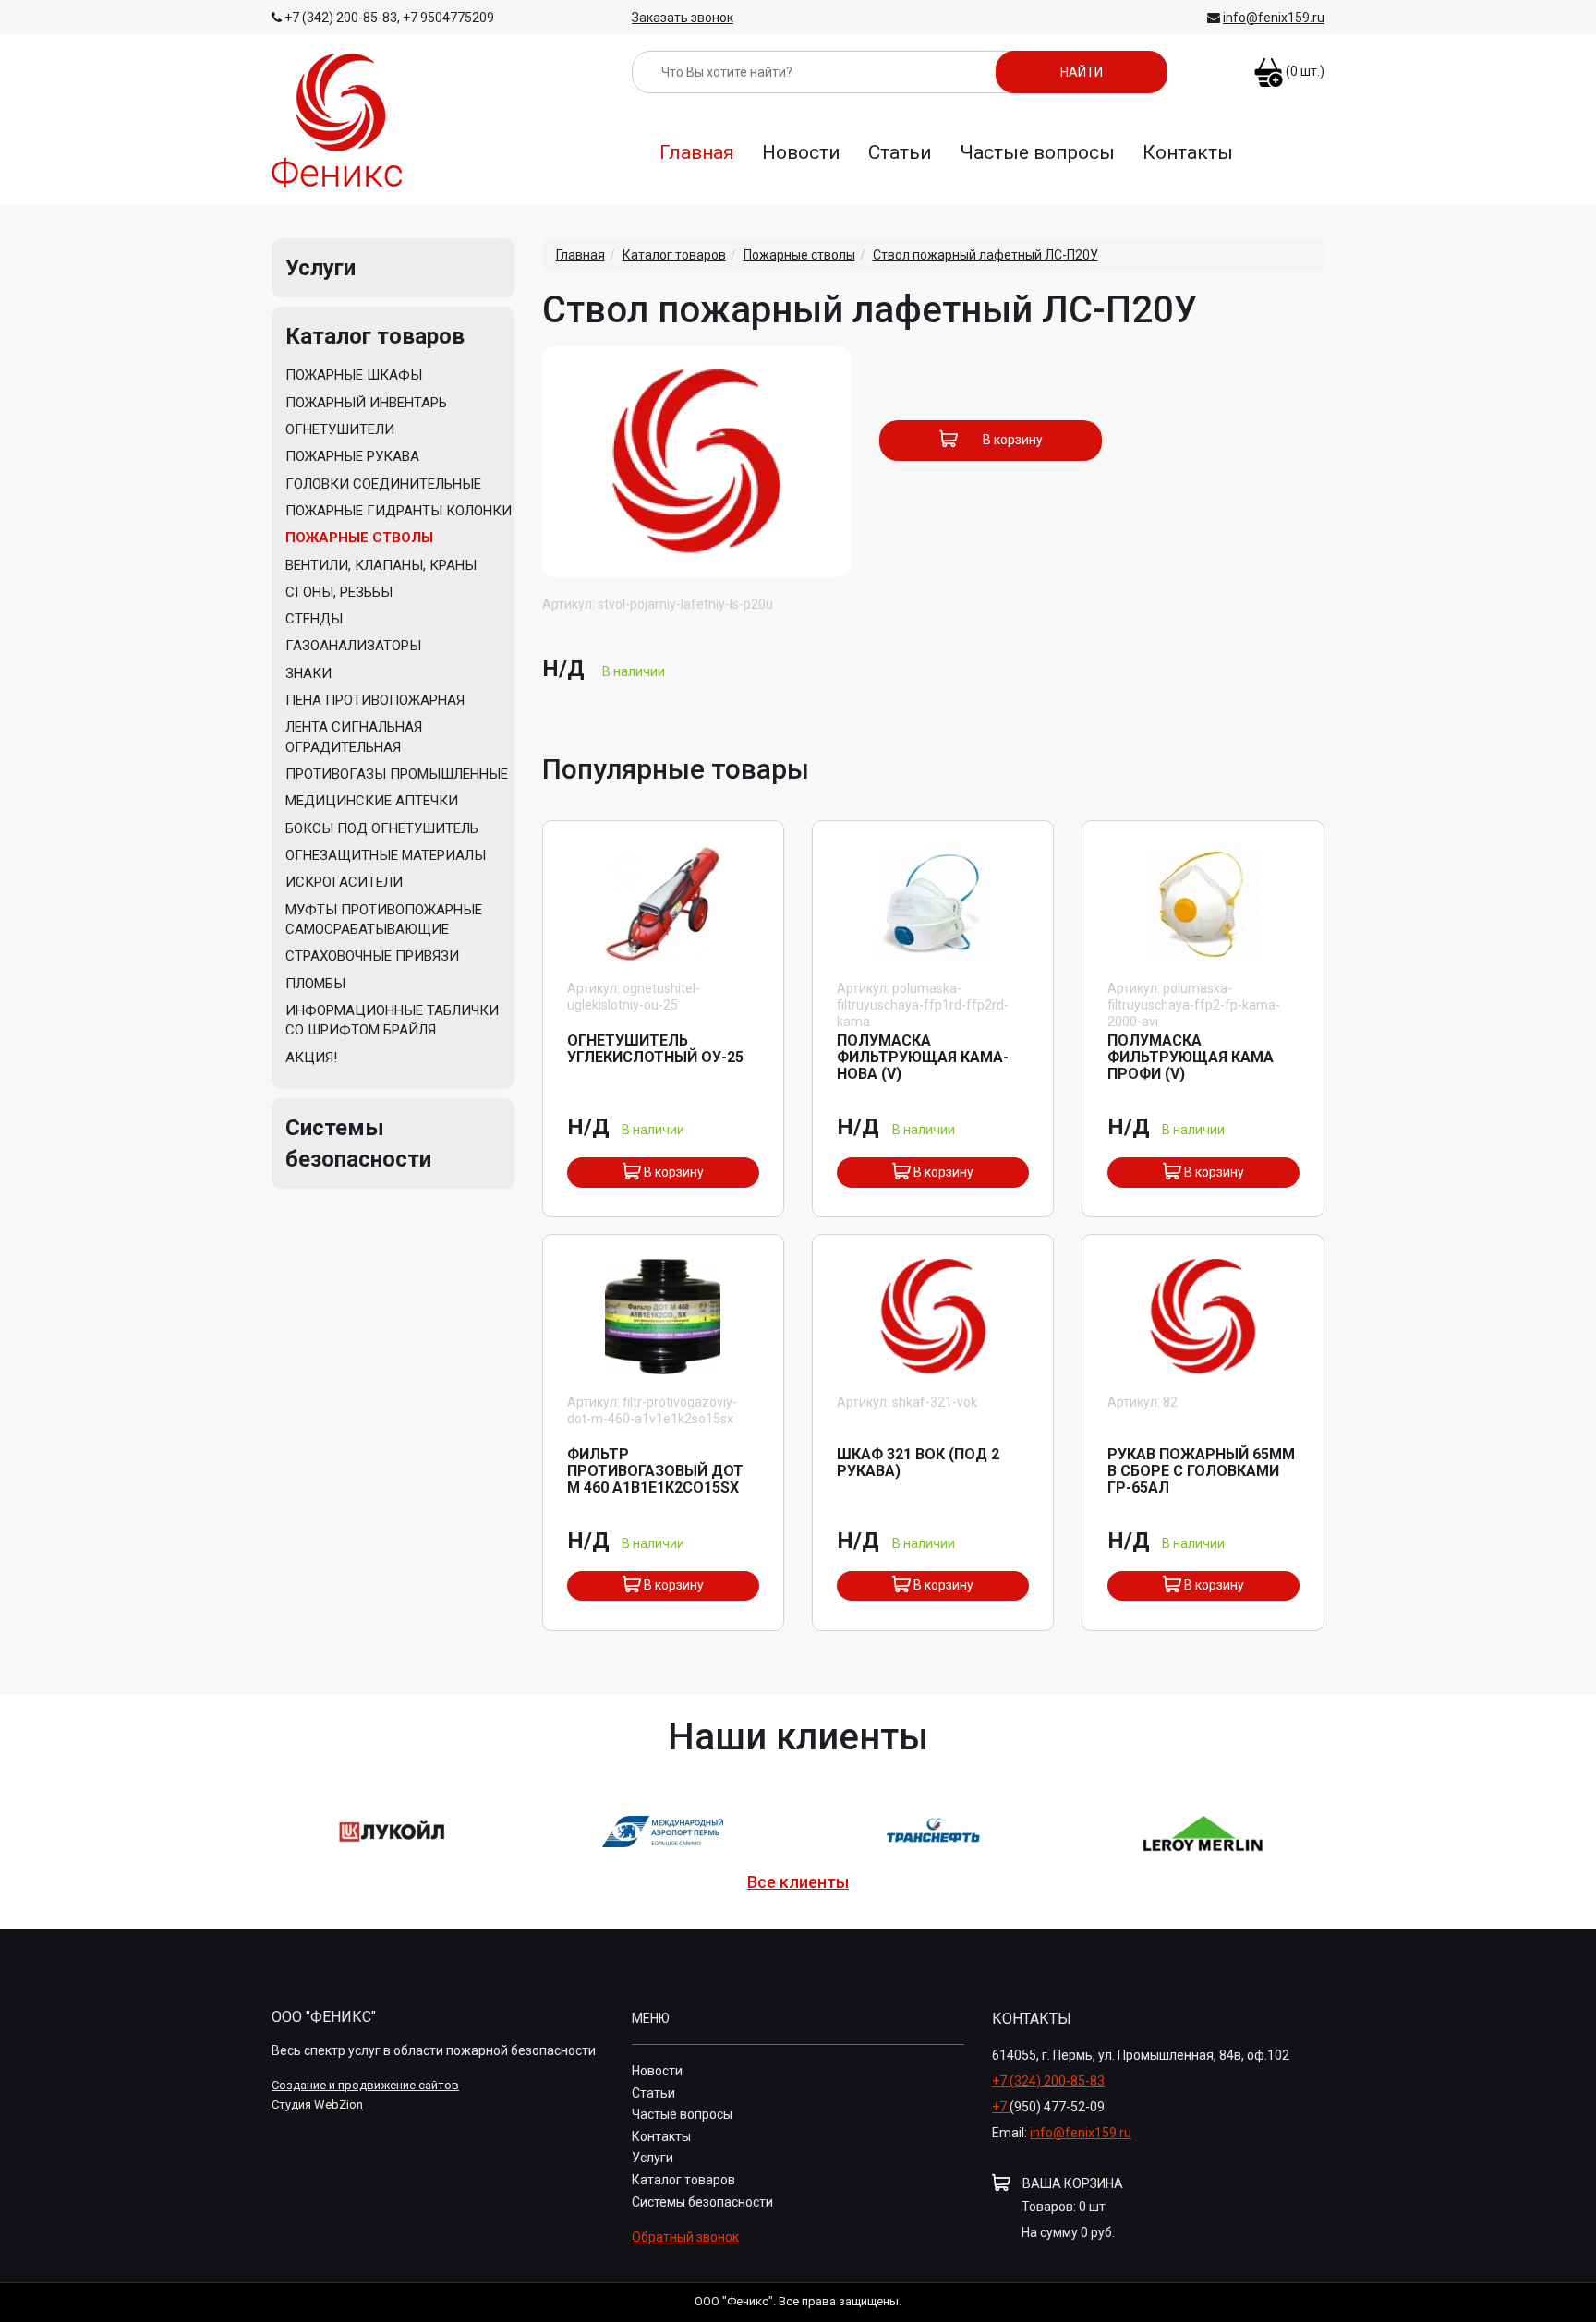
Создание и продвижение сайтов (365, 2085)
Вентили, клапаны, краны (381, 565)
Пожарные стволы (359, 538)
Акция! (311, 1058)
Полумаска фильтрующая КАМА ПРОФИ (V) (1191, 1057)
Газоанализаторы (353, 646)
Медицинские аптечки (372, 801)
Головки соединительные (383, 484)
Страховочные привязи (372, 956)
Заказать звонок (683, 18)
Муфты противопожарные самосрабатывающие (384, 919)
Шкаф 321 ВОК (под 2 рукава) (918, 1463)
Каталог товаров (375, 336)
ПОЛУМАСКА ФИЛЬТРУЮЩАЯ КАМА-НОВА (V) (923, 1057)
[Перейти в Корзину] (1269, 64)
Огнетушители (340, 429)
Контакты (1188, 152)
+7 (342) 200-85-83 (341, 18)
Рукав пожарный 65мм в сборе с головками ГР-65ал (1201, 1471)
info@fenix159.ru (1274, 18)
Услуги (320, 268)
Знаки (308, 673)
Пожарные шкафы (354, 375)
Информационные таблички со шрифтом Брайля (392, 1020)
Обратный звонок (685, 2237)
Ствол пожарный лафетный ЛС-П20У (985, 255)
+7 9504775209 (448, 18)
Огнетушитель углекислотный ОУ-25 (655, 1049)
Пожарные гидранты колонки (399, 511)
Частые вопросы (1037, 152)
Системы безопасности (702, 2202)
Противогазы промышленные (397, 774)
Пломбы (315, 984)
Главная (697, 152)
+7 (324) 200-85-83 (1048, 2081)
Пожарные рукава (352, 456)
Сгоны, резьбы (339, 592)
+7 (1001, 2107)
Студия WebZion (317, 2104)
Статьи (900, 152)
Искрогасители (344, 882)
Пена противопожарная (375, 700)
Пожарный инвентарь (366, 403)
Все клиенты (798, 1882)
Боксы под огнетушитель (382, 828)
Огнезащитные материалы (386, 855)
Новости (801, 152)
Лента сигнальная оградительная (354, 737)
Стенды (314, 619)
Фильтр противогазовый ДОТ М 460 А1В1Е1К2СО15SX (655, 1471)
